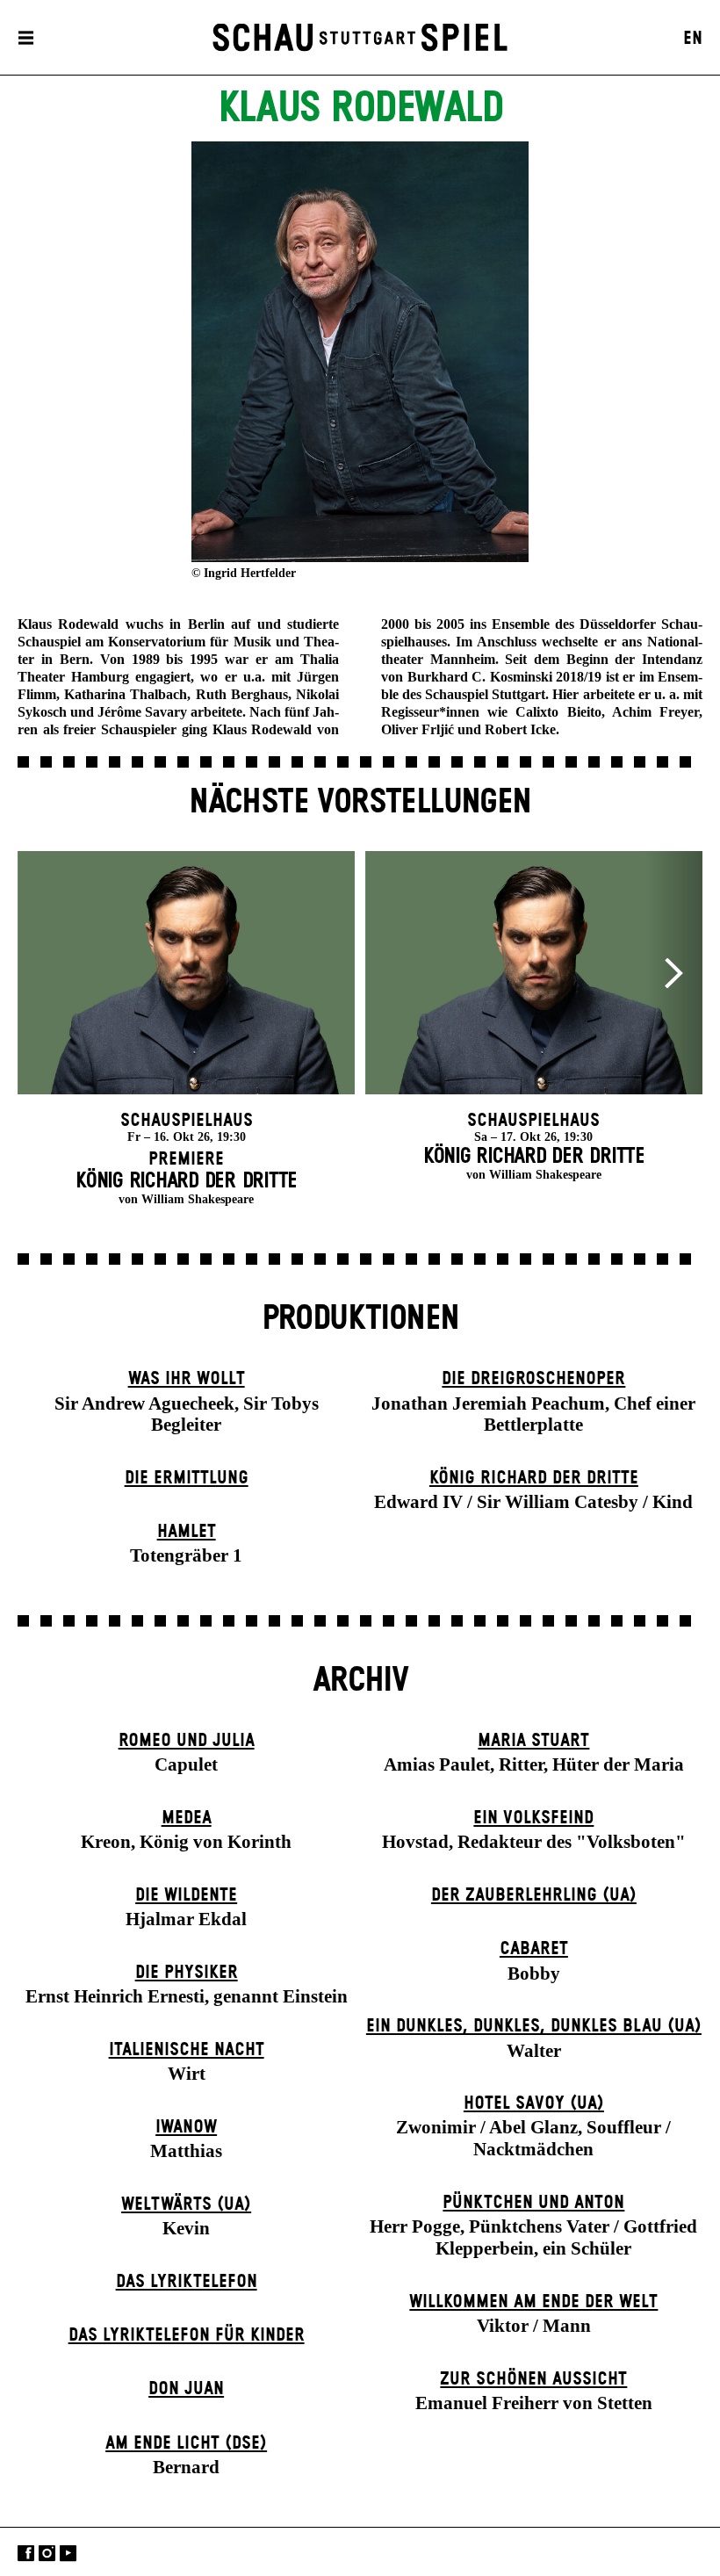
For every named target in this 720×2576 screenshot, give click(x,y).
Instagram (47, 2554)
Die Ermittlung (187, 1478)
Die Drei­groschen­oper (533, 1379)
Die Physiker (187, 1973)
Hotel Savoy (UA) (534, 2103)
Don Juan (186, 2389)
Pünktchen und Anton (533, 2203)
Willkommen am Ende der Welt (533, 2302)
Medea (187, 1818)
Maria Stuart (533, 1741)
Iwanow (186, 2127)
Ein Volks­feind (533, 1818)
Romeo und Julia (187, 1741)
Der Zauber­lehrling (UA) (534, 1895)
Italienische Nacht (187, 2050)
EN (693, 39)
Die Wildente (186, 1895)
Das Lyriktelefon (187, 2282)
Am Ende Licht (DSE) (186, 2443)
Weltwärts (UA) (186, 2204)
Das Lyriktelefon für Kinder (187, 2335)
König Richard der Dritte (534, 1478)
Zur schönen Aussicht (533, 2379)
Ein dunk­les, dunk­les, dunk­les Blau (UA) (534, 2026)
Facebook (26, 2554)
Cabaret (534, 1949)
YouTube (68, 2554)
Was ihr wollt (187, 1379)
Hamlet (187, 1532)
